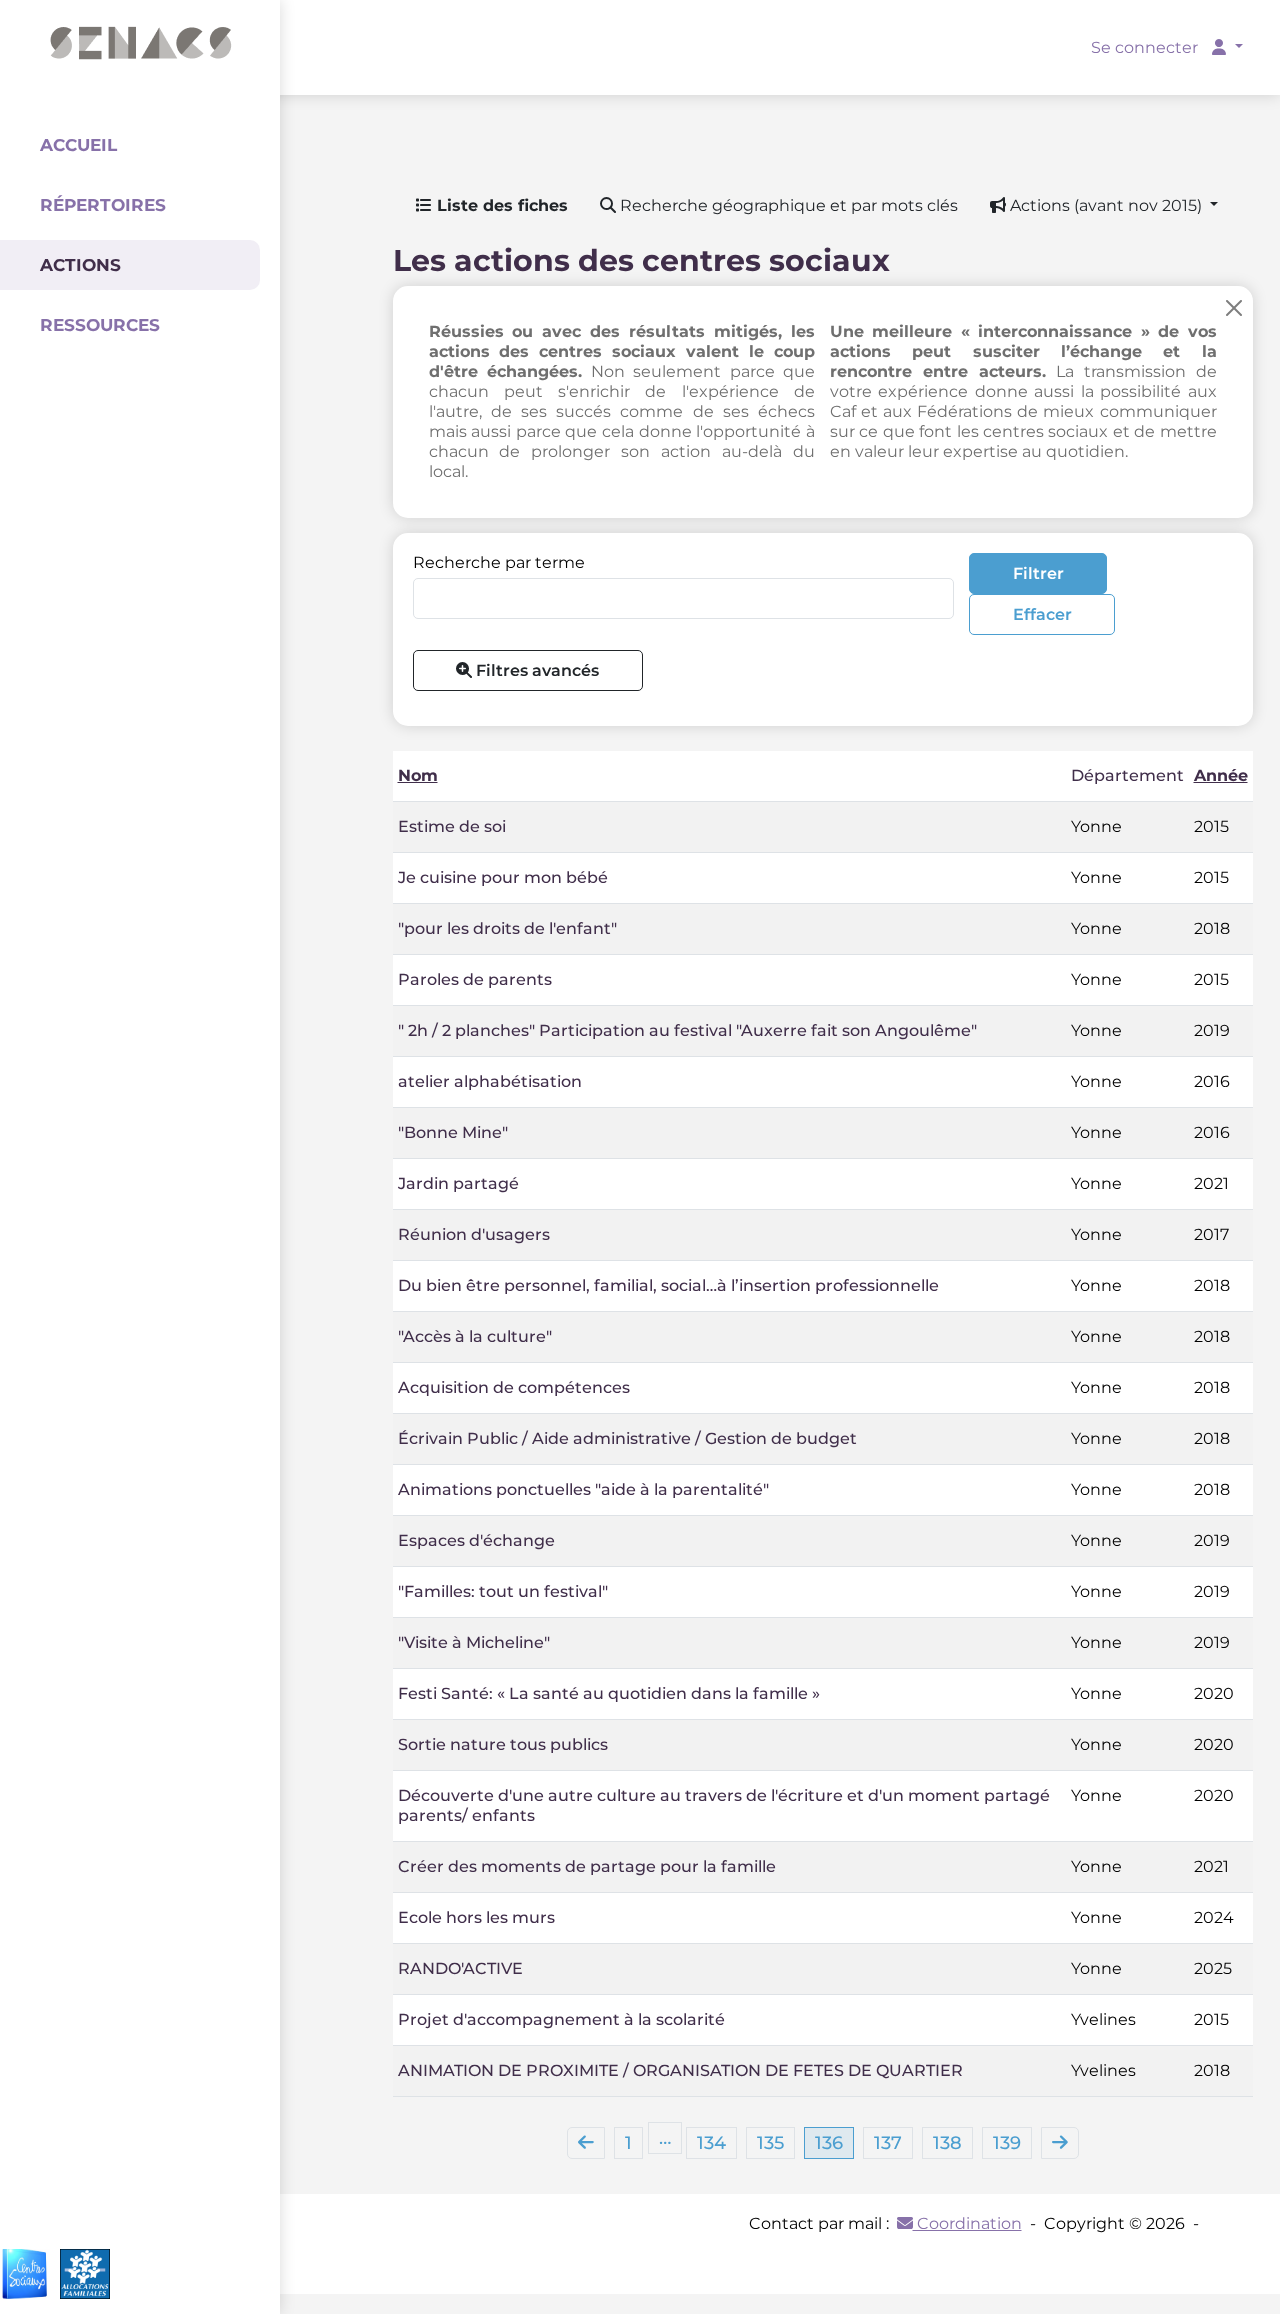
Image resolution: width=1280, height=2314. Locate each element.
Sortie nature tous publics (503, 1744)
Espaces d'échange (476, 1540)
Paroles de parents (475, 979)
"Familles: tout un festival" (503, 1591)
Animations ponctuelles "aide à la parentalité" (583, 1489)
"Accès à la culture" (475, 1336)
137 (888, 2143)
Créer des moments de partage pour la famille (587, 1866)
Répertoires (103, 205)
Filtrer (1038, 573)
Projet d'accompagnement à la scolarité (561, 2019)
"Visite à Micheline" (474, 1642)
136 (829, 2143)
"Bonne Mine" (453, 1132)
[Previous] (586, 2143)
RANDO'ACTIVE (460, 1968)
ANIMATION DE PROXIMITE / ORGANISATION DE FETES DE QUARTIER (680, 2070)
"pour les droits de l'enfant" (507, 928)
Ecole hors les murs (476, 1917)
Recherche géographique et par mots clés (787, 205)
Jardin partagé (458, 1183)
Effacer (1042, 614)
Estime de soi (452, 826)
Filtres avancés (535, 670)
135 (770, 2143)
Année (1221, 775)
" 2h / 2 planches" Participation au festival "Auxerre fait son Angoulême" (687, 1030)
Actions (80, 265)
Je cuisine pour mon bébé (503, 877)
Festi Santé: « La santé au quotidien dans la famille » (609, 1693)
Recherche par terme (499, 562)
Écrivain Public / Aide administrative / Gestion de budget (627, 1438)
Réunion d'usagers (474, 1234)
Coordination (967, 2223)
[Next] (1060, 2143)
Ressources (100, 325)
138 (947, 2143)
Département (1127, 775)
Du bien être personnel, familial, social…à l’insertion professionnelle (668, 1285)
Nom (418, 775)
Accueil (78, 145)
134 (711, 2143)
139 (1007, 2143)
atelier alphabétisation (490, 1081)
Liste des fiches (500, 205)
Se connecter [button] (1146, 47)
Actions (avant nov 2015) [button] (1106, 205)
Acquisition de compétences (514, 1387)
